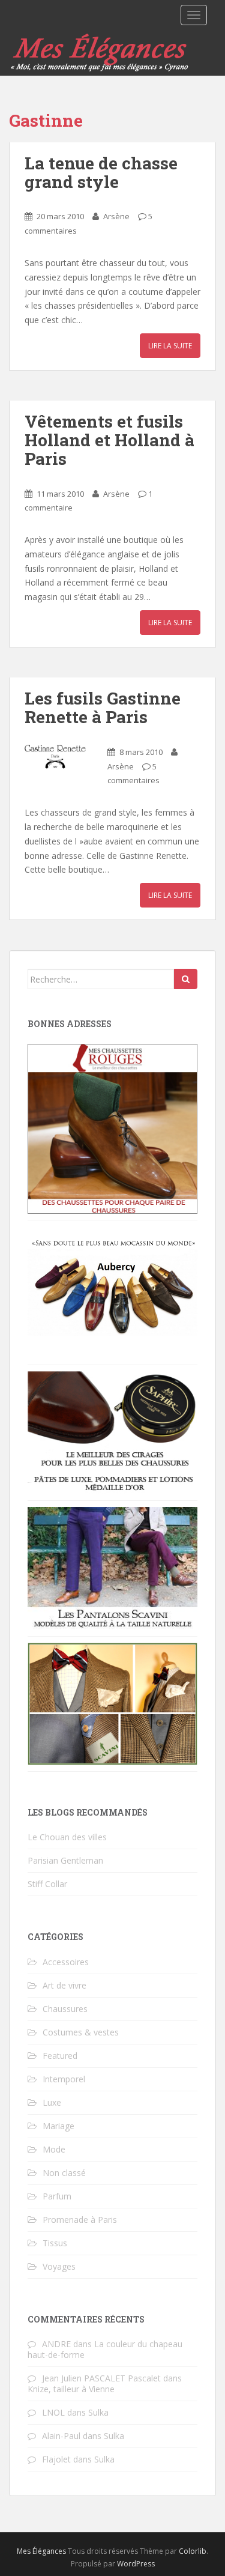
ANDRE (56, 2344)
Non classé (64, 2173)
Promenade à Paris (80, 2220)
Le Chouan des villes (67, 1837)
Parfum (57, 2196)
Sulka (98, 2412)
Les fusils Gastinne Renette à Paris (103, 708)
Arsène (116, 216)
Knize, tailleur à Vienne (71, 2389)
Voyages (59, 2266)
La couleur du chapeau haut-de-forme (105, 2349)
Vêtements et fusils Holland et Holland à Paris (109, 440)
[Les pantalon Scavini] (112, 1568)
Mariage (58, 2126)
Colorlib (193, 2551)
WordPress (136, 2564)
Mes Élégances (41, 2551)
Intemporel (64, 2079)
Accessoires (66, 1962)
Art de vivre (64, 1985)
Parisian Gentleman (65, 1860)
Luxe (52, 2102)
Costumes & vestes (81, 2032)
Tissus (55, 2243)
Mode (54, 2149)
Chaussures (65, 2009)
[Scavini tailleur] (112, 1703)
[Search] (186, 979)
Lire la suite (170, 346)
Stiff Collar (47, 1884)
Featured (60, 2056)
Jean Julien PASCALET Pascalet (101, 2378)
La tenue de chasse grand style (101, 172)
